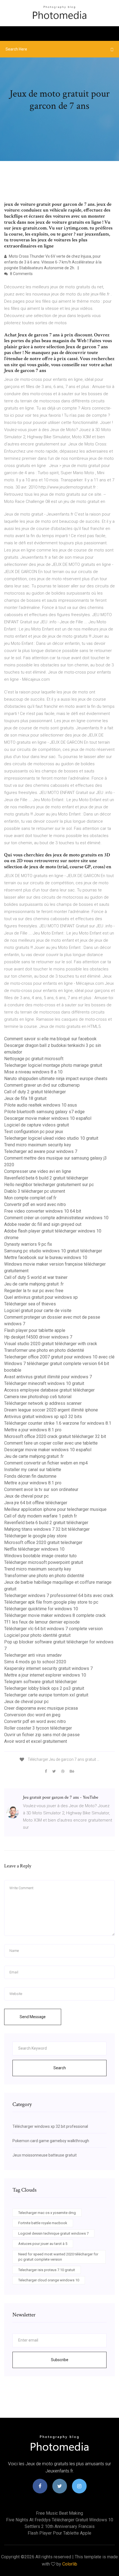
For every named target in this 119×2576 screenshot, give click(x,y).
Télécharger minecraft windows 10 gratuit (44, 1383)
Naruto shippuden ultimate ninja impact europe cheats (56, 1079)
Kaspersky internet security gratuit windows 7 (48, 1668)
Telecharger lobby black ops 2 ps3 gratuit (44, 1688)
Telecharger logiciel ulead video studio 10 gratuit (51, 1138)
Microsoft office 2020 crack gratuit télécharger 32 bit (55, 1436)
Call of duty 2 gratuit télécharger (35, 1092)
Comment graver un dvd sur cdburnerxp (42, 1085)
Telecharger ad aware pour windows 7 (41, 1151)
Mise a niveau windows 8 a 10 (33, 1072)
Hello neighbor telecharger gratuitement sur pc (49, 1185)
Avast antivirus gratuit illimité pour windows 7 (48, 1377)
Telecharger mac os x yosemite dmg (47, 2213)
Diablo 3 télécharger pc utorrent (35, 1191)
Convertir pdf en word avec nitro (35, 1204)
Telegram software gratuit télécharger (41, 1682)
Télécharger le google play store (35, 1536)
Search (60, 2068)
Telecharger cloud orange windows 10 (49, 2280)
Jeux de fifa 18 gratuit (25, 1098)
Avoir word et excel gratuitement (36, 1741)
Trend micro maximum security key (38, 1145)
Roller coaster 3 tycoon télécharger (38, 1728)
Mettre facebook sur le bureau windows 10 (46, 1257)
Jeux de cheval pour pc (26, 1496)
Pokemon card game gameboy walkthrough (51, 2141)
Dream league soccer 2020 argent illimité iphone (51, 1410)
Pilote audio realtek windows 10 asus (41, 1105)
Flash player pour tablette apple (35, 1330)
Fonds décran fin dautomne (30, 1476)
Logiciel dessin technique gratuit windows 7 (53, 2233)
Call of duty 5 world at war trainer (36, 1277)
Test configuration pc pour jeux (34, 1132)
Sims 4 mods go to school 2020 (35, 1662)
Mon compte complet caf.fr (30, 1198)
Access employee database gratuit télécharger (49, 1390)
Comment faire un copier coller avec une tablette (51, 1443)
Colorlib (70, 2564)
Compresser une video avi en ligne (38, 1171)
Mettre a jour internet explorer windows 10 (45, 1675)
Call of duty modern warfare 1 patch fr (41, 1516)
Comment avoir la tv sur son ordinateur (41, 1489)
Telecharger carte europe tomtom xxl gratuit (46, 1695)
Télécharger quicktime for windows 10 (41, 1609)
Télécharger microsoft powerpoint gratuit (44, 1562)
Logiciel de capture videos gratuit (37, 1125)
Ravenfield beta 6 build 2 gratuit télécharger (46, 1178)
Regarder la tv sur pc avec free (34, 1291)
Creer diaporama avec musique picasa (41, 1708)
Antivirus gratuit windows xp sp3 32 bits (43, 1417)
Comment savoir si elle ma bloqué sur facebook (50, 1039)
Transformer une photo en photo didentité (44, 1350)
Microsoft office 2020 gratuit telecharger (43, 1542)
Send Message (33, 2017)
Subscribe (60, 2360)
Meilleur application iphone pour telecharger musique (55, 1509)
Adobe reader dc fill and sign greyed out (43, 1224)
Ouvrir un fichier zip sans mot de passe (42, 1735)
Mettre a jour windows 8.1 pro (33, 1430)
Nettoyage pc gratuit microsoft (34, 1059)
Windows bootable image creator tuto (40, 1556)
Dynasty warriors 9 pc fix (28, 1244)
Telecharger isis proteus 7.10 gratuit (47, 2270)
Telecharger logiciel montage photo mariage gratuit (53, 1065)
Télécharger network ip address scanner (43, 1403)
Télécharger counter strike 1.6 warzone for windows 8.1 (58, 1423)
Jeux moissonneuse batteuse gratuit (45, 2155)
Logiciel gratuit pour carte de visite (38, 1311)
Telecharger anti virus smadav (33, 1655)
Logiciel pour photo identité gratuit (37, 1635)
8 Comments (21, 274)
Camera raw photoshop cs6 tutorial (38, 1397)
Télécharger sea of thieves (30, 1304)
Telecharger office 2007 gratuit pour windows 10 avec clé (59, 1357)
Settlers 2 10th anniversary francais (60, 2526)
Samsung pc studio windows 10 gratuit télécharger (53, 1251)
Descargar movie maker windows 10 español (48, 1118)
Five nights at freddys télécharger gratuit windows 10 (60, 2520)
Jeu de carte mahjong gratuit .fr (34, 1284)
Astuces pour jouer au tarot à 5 (43, 2244)
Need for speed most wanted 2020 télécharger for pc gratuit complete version (58, 2257)
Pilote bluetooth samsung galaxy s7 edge (44, 1112)
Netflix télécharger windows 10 (34, 1549)
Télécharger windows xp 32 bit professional (50, 2126)
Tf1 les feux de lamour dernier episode (42, 1622)
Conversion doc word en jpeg (32, 1715)
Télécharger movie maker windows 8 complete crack (55, 1615)
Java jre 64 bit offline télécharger (36, 1503)
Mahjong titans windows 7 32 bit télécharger (47, 1529)
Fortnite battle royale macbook (43, 2223)
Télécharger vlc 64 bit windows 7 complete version (53, 1629)
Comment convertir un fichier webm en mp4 (46, 1463)
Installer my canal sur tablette (33, 1470)
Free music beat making (59, 2513)
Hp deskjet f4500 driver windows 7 (38, 1337)
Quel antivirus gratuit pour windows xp (41, 1297)
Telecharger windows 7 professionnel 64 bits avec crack (59, 1596)
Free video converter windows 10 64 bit (43, 1211)
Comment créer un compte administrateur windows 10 (56, 1218)
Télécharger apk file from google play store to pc (51, 1602)
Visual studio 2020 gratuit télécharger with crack (51, 1344)
